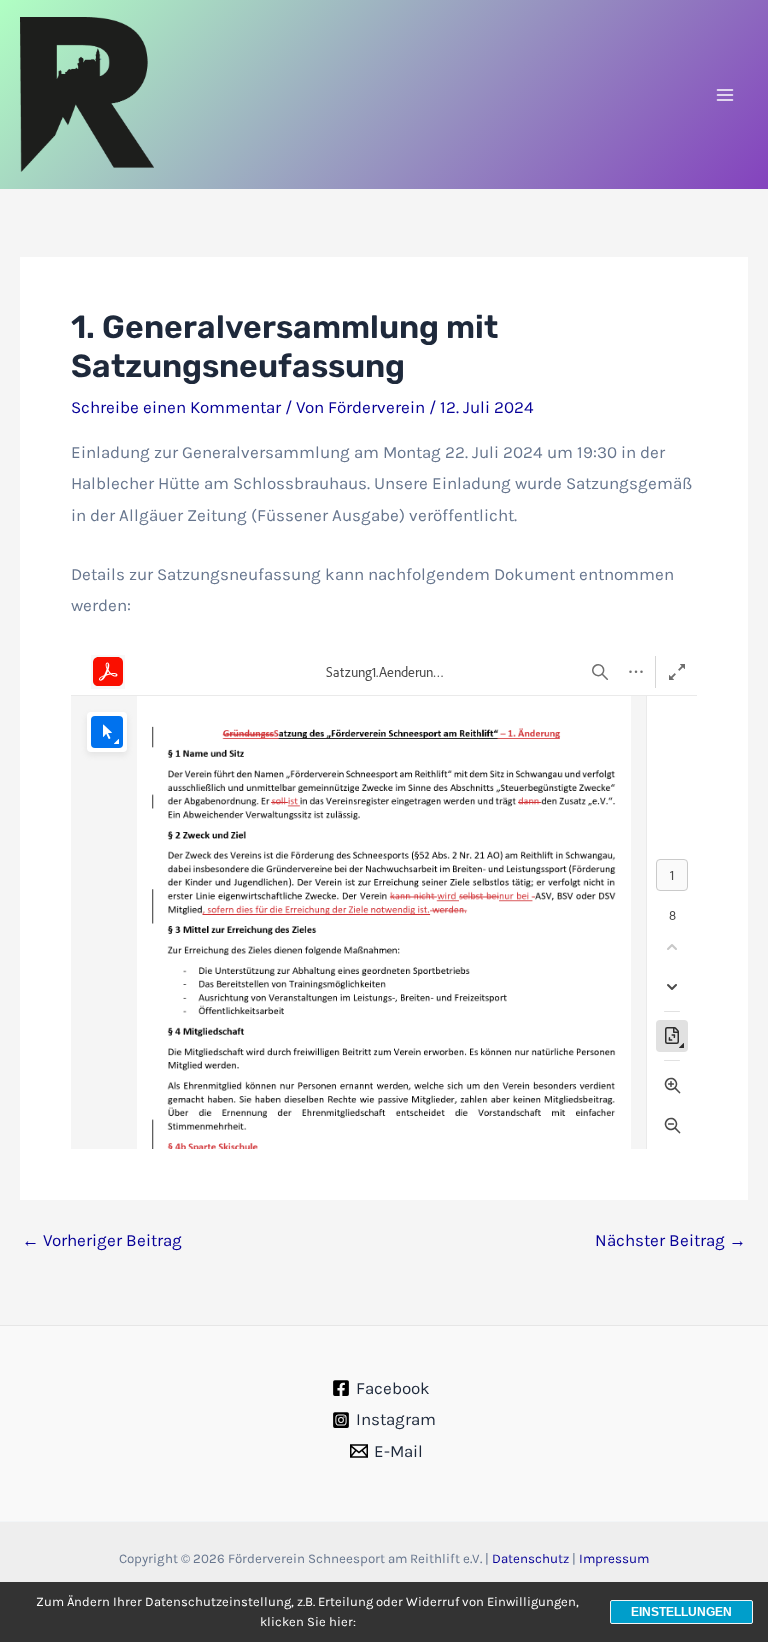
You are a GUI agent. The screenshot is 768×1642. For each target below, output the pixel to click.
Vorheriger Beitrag (102, 1240)
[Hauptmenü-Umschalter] (726, 95)
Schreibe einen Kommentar (176, 407)
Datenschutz (530, 1558)
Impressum (614, 1558)
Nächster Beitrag (670, 1240)
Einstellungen (681, 1612)
